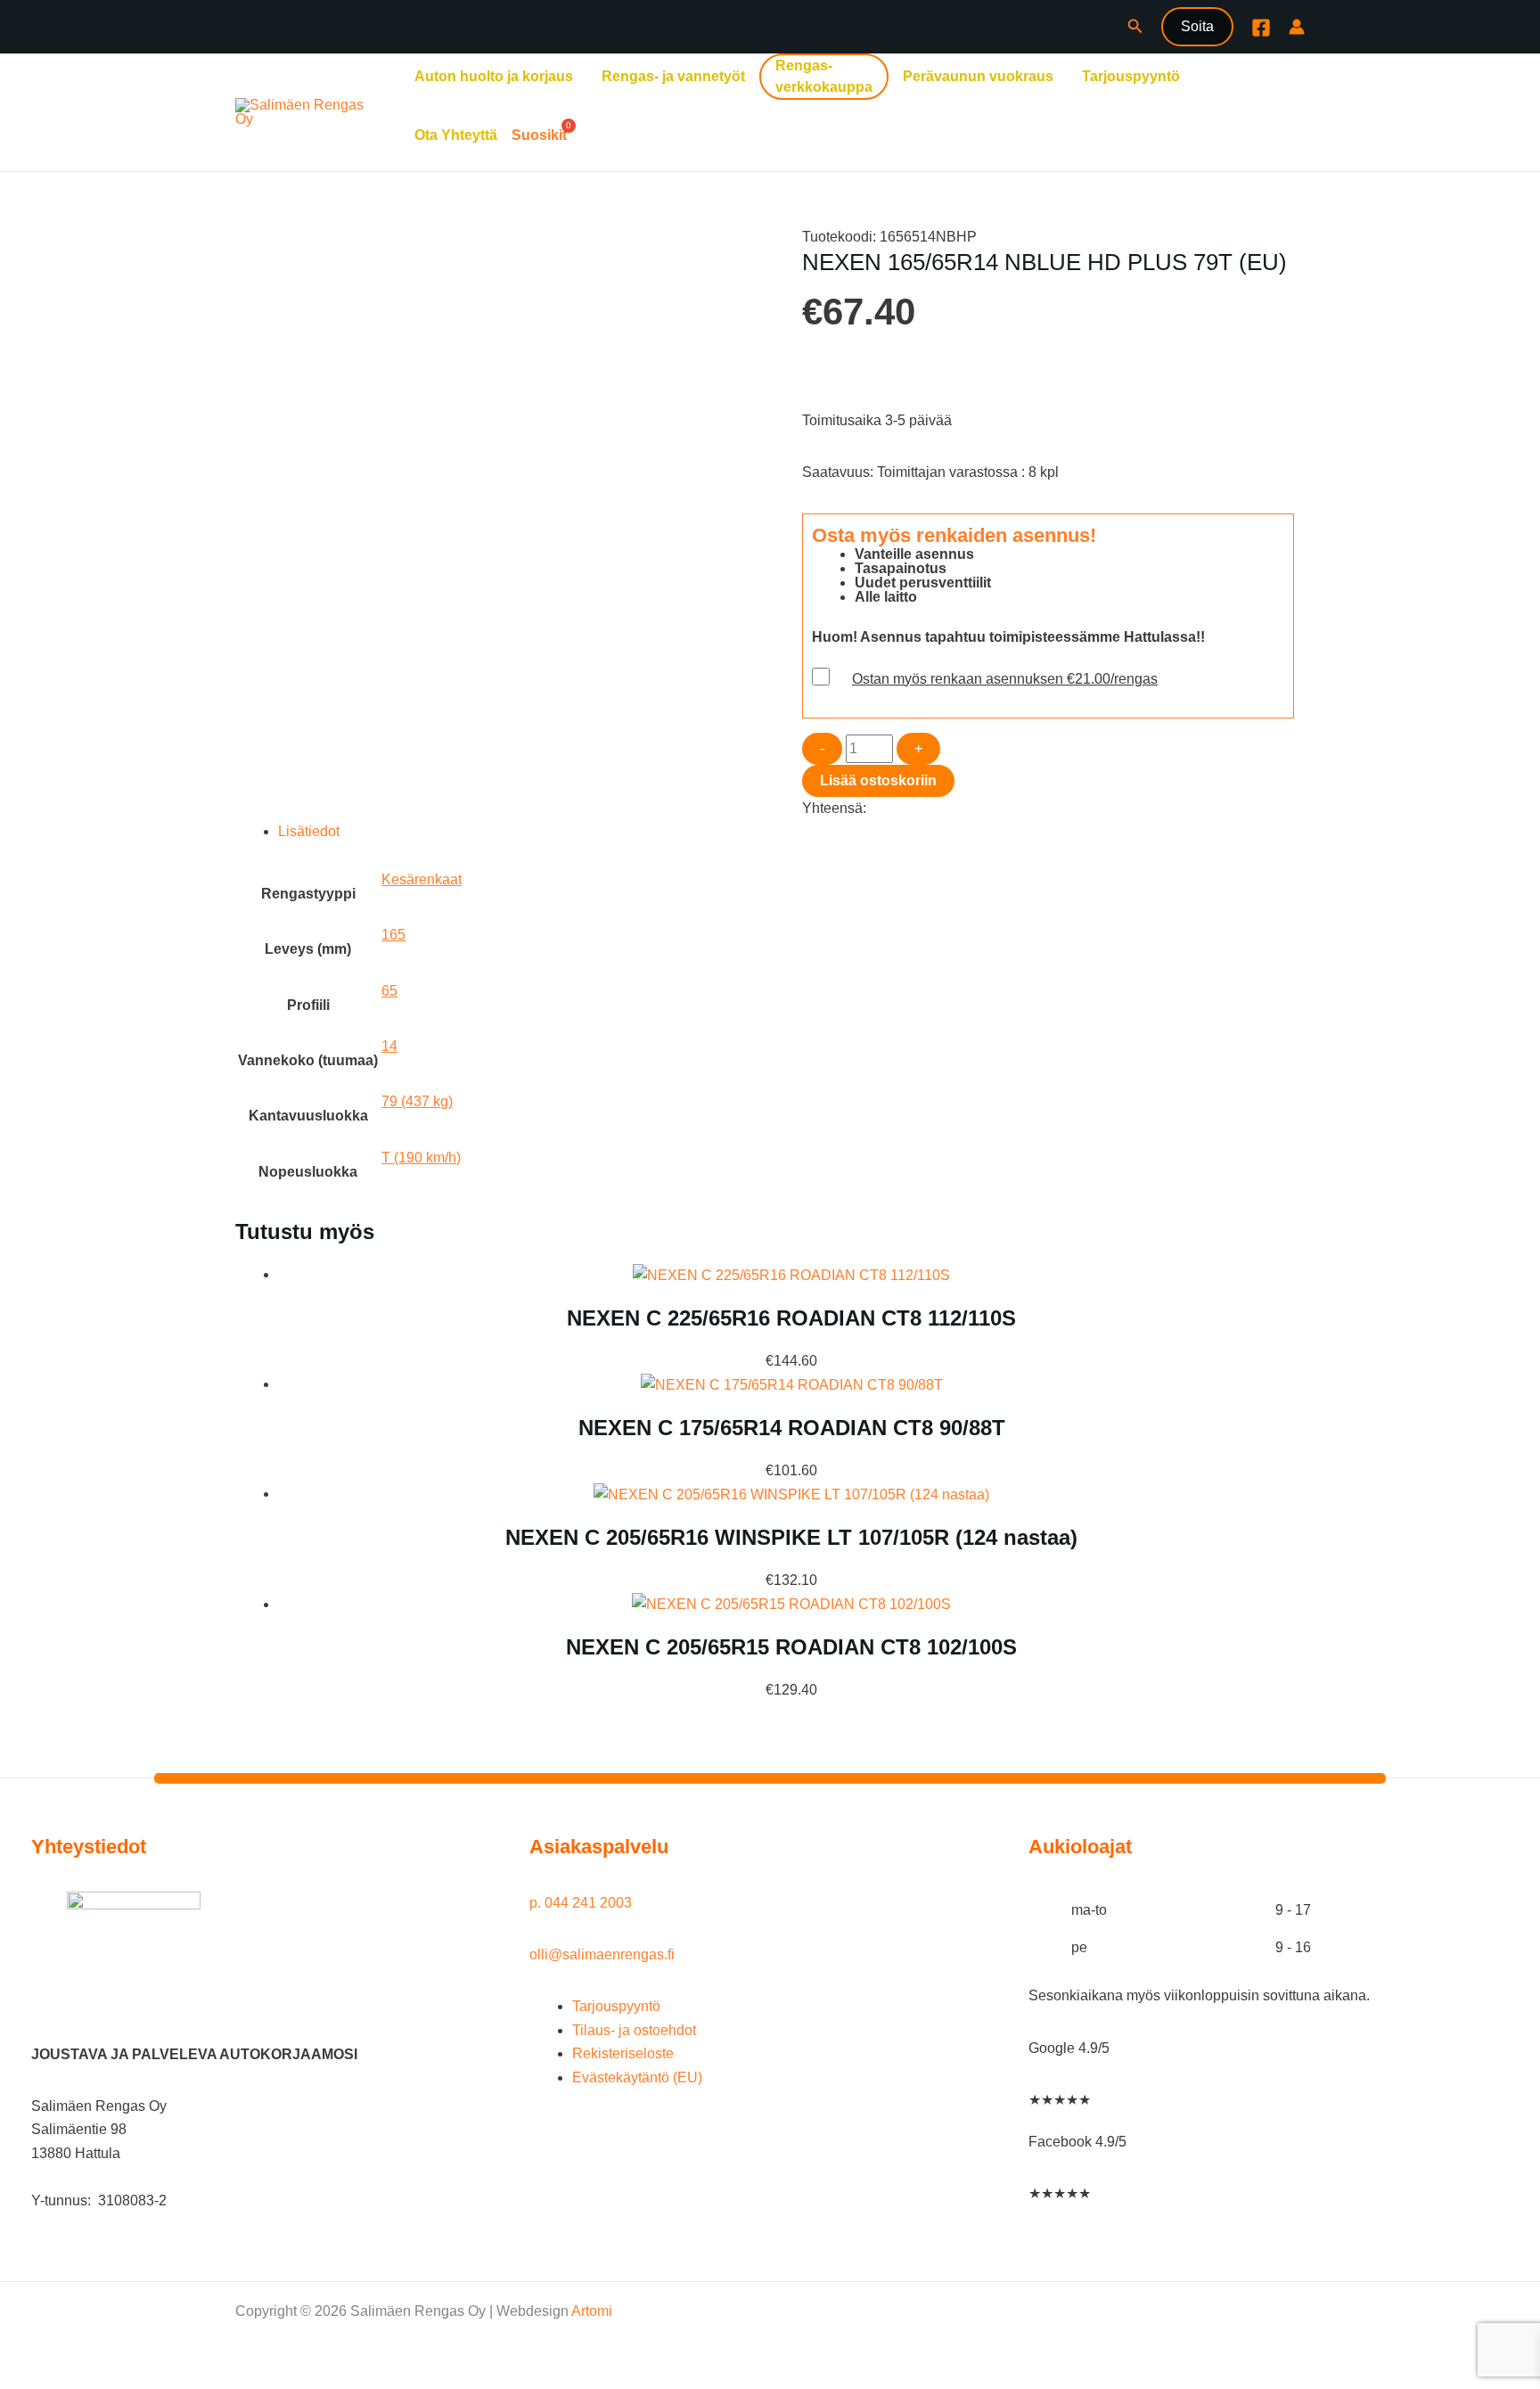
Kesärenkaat (422, 879)
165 (393, 935)
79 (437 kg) (417, 1101)
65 (389, 991)
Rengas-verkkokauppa (824, 76)
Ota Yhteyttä (456, 135)
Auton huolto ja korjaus (494, 76)
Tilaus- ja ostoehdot (634, 2030)
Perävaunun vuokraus (978, 76)
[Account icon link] (1297, 27)
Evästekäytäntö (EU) (637, 2077)
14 (389, 1046)
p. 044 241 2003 (582, 1903)
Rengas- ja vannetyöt (673, 76)
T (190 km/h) (421, 1158)
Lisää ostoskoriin (878, 780)
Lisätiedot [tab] (309, 831)
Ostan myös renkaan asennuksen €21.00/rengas (1005, 679)
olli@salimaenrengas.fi (602, 1954)
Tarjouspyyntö (1131, 76)
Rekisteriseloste (623, 2053)
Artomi (592, 2311)
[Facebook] (1261, 28)
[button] (1135, 27)
